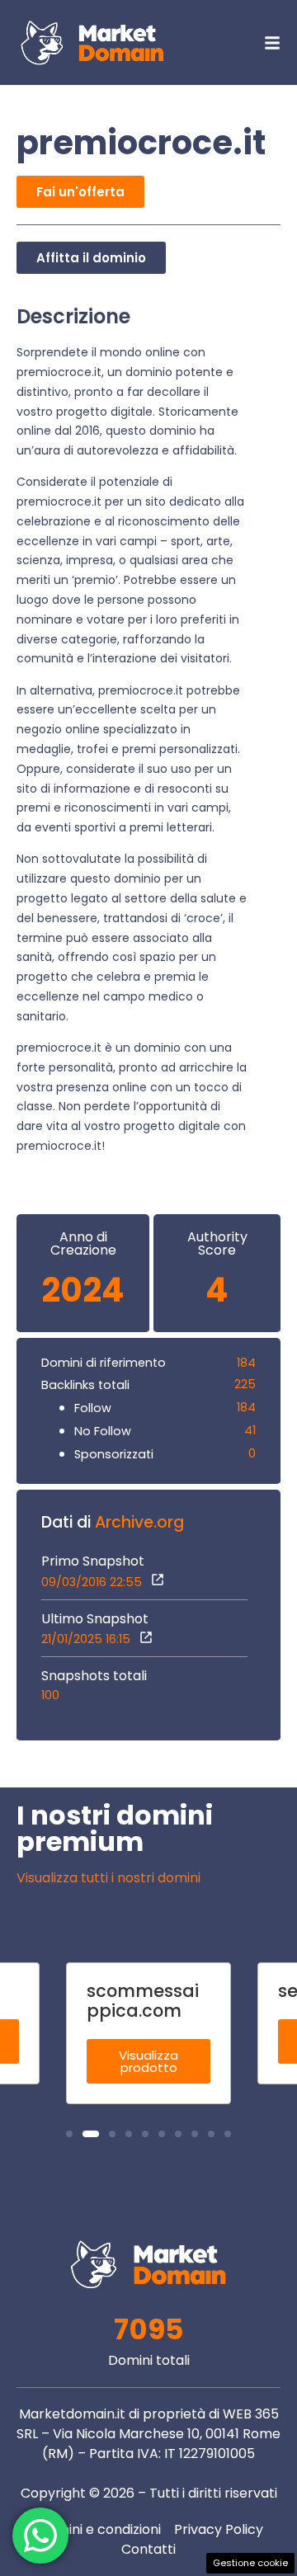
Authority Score (217, 1244)
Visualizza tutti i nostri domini (108, 1878)
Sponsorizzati (114, 1454)
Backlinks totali (85, 1385)
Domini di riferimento (104, 1363)
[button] (69, 2134)
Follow (93, 1408)
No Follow (103, 1431)
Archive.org (139, 1522)
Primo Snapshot (93, 1561)
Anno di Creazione (83, 1244)
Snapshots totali (94, 1676)
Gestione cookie (250, 2563)
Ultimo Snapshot (95, 1619)
